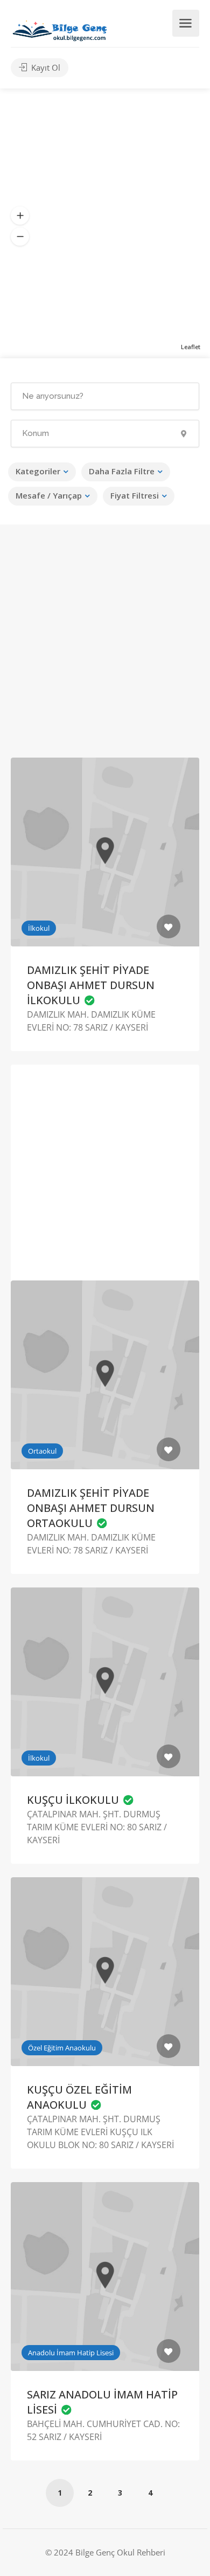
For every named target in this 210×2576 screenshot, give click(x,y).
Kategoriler (38, 471)
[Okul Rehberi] (60, 28)
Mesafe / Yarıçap (49, 495)
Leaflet (191, 347)
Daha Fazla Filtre (122, 471)
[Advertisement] (105, 650)
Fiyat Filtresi (135, 495)
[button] (20, 216)
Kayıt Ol (45, 67)
